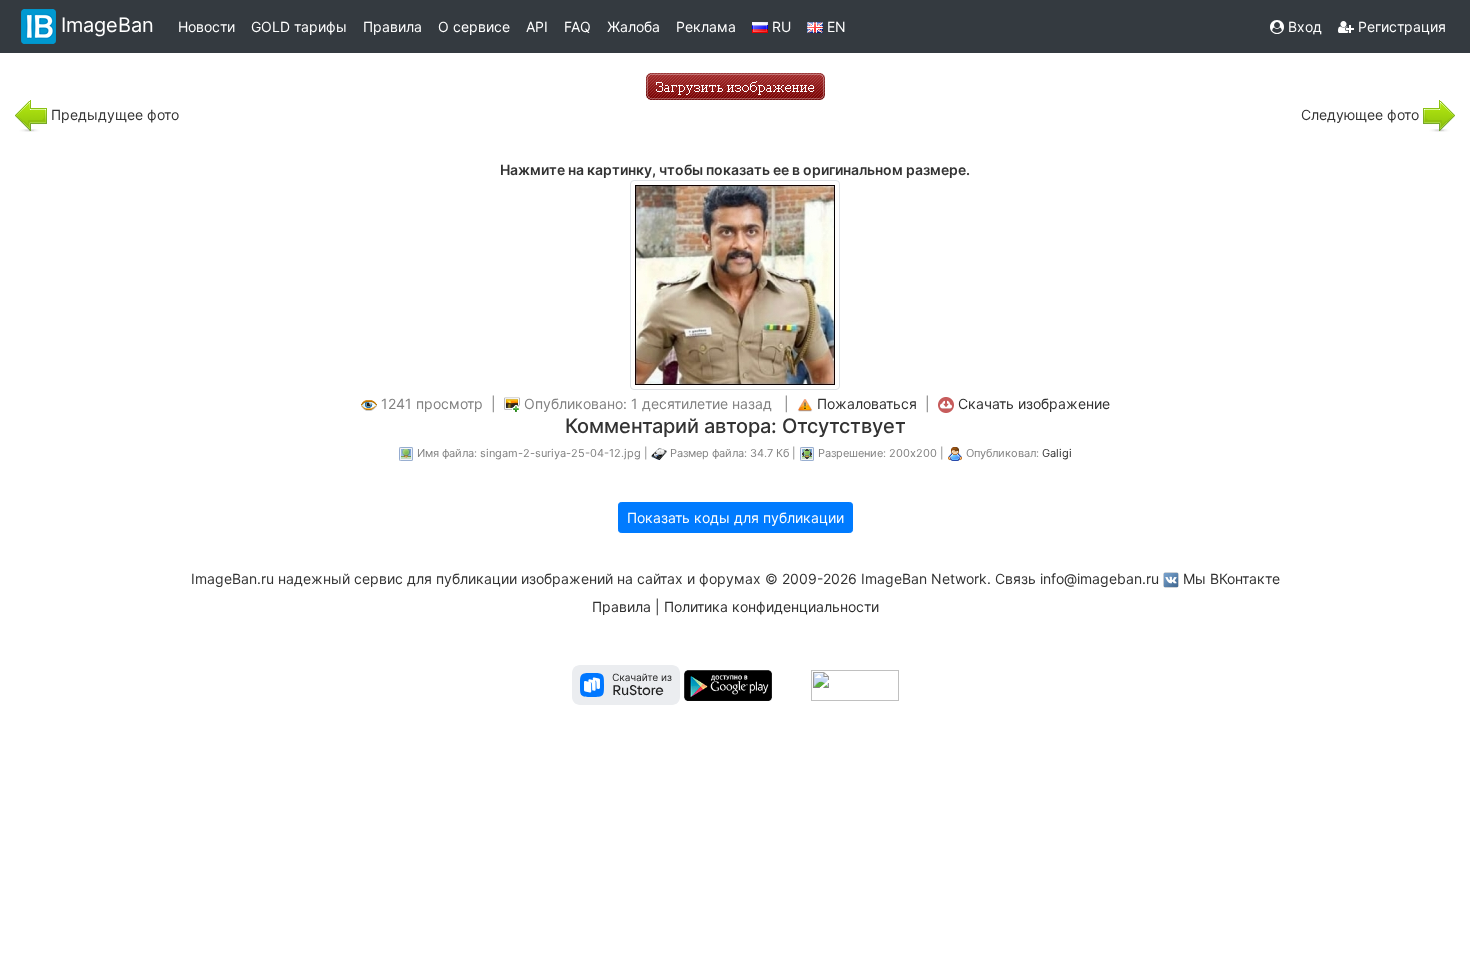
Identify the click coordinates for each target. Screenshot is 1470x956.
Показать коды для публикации (735, 517)
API (537, 26)
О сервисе (474, 26)
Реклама (706, 26)
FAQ (577, 26)
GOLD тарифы (299, 26)
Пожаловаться (867, 403)
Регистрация (1400, 26)
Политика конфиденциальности (771, 606)
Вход (1303, 26)
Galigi (1057, 453)
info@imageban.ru (1099, 578)
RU (779, 26)
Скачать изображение (1034, 403)
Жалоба (633, 26)
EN (834, 26)
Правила (392, 26)
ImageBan (107, 25)
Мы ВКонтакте (1231, 578)
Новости (206, 26)
